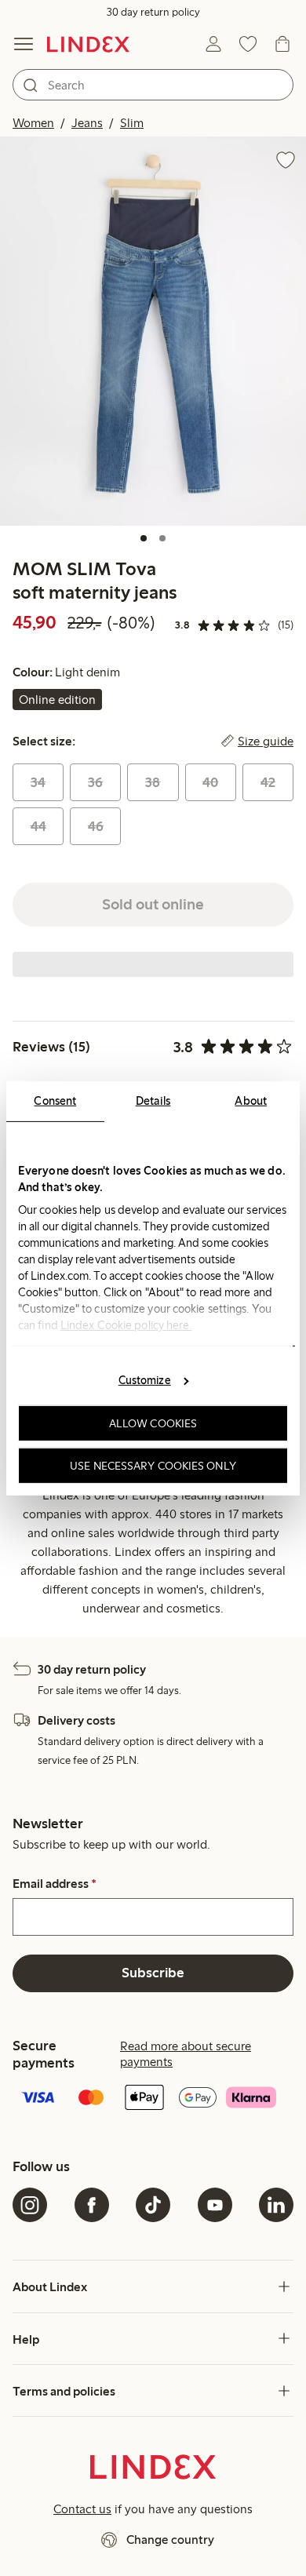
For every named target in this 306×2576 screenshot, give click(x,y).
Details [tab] (153, 1100)
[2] (162, 538)
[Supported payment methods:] (153, 2099)
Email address (55, 1884)
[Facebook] (92, 2205)
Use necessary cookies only (153, 1465)
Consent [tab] (55, 1100)
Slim (132, 123)
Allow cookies (153, 1423)
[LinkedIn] (276, 2205)
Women (33, 123)
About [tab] (251, 1100)
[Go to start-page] (88, 44)
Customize (145, 1380)
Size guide (266, 741)
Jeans (87, 123)
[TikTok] (153, 2205)
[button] (153, 331)
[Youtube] (215, 2205)
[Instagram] (30, 2205)
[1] (144, 538)
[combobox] (153, 85)
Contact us (82, 2509)
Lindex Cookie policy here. (126, 1324)
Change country (170, 2540)
